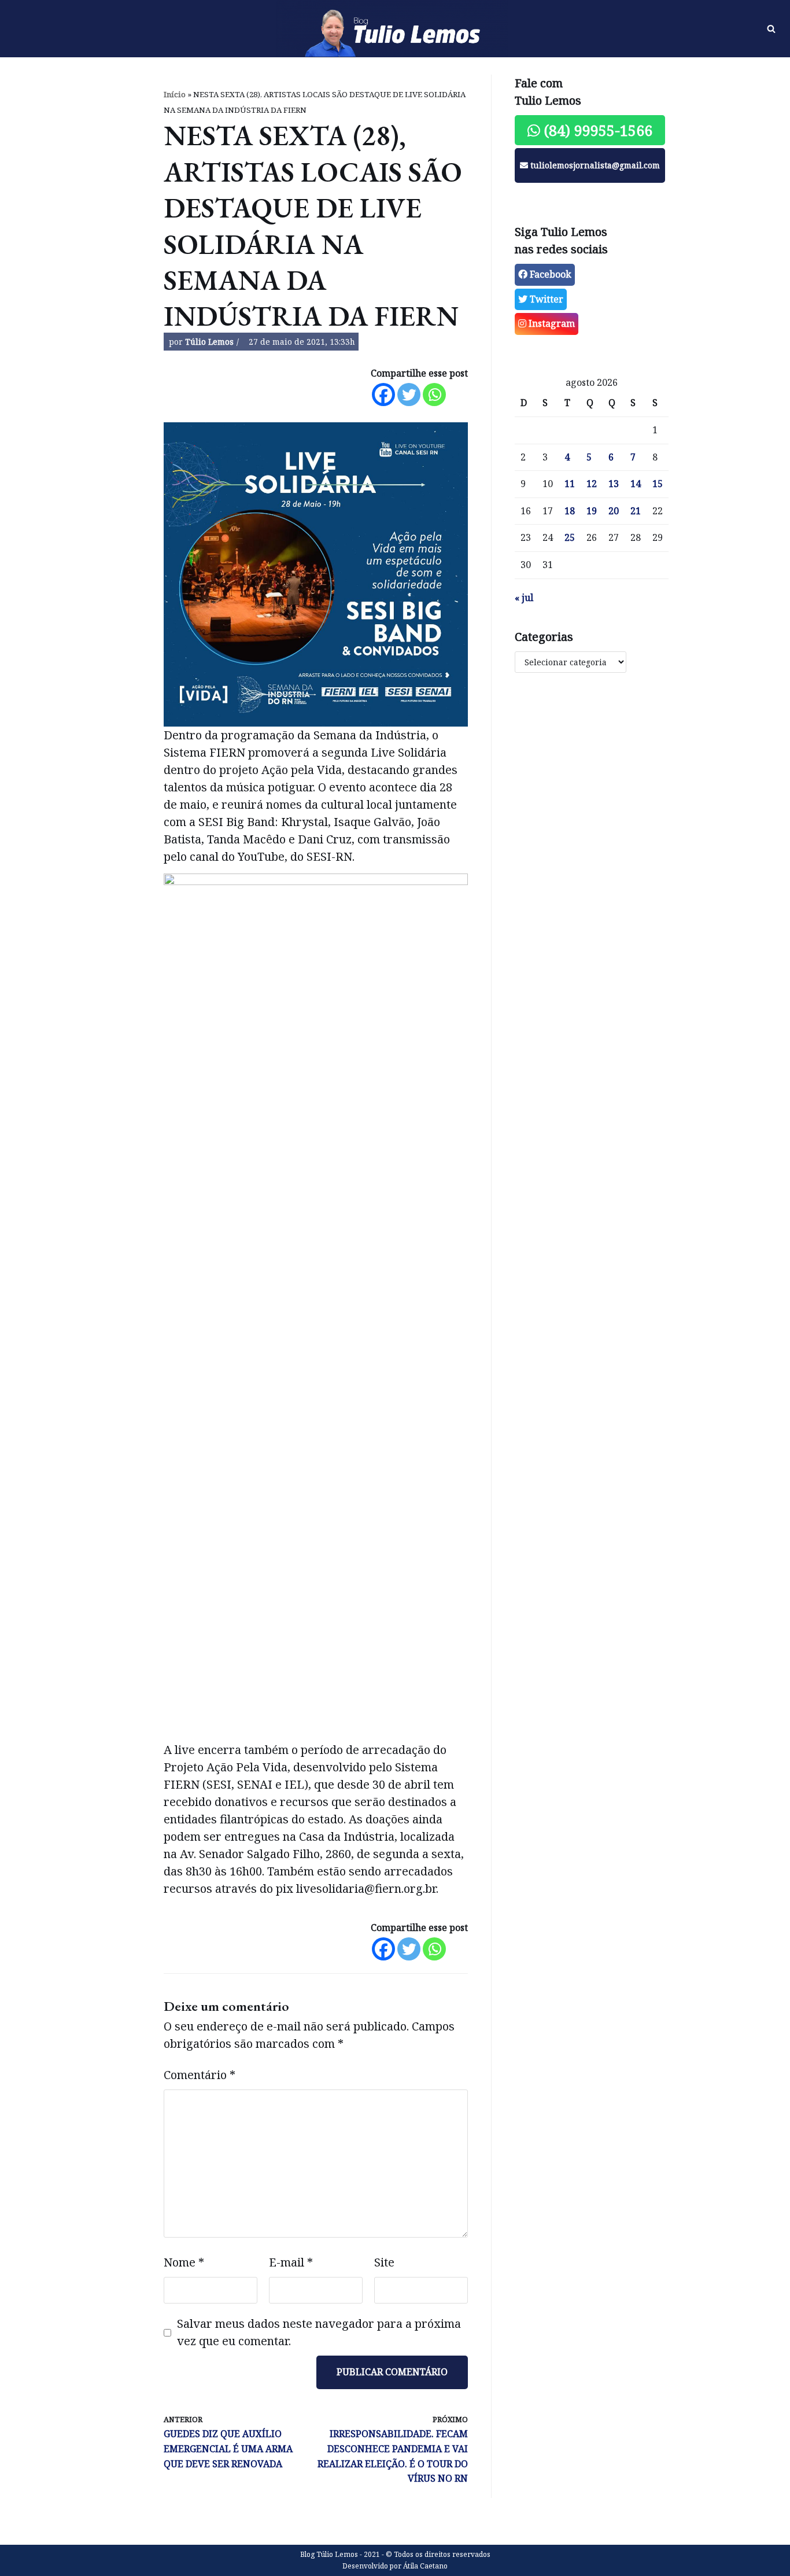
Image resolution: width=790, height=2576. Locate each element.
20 (614, 511)
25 (570, 537)
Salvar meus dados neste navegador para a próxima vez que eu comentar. (319, 2332)
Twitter (545, 299)
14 (636, 484)
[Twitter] (409, 395)
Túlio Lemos (209, 342)
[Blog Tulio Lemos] (395, 29)
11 (570, 484)
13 (614, 484)
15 (658, 484)
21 (636, 511)
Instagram (551, 323)
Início (175, 94)
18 (570, 511)
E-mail (291, 2262)
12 (592, 484)
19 (592, 511)
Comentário (200, 2075)
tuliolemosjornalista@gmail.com (594, 165)
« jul (524, 598)
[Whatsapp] (434, 395)
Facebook (549, 274)
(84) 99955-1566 (596, 130)
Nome (184, 2262)
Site (384, 2262)
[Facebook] (383, 395)
